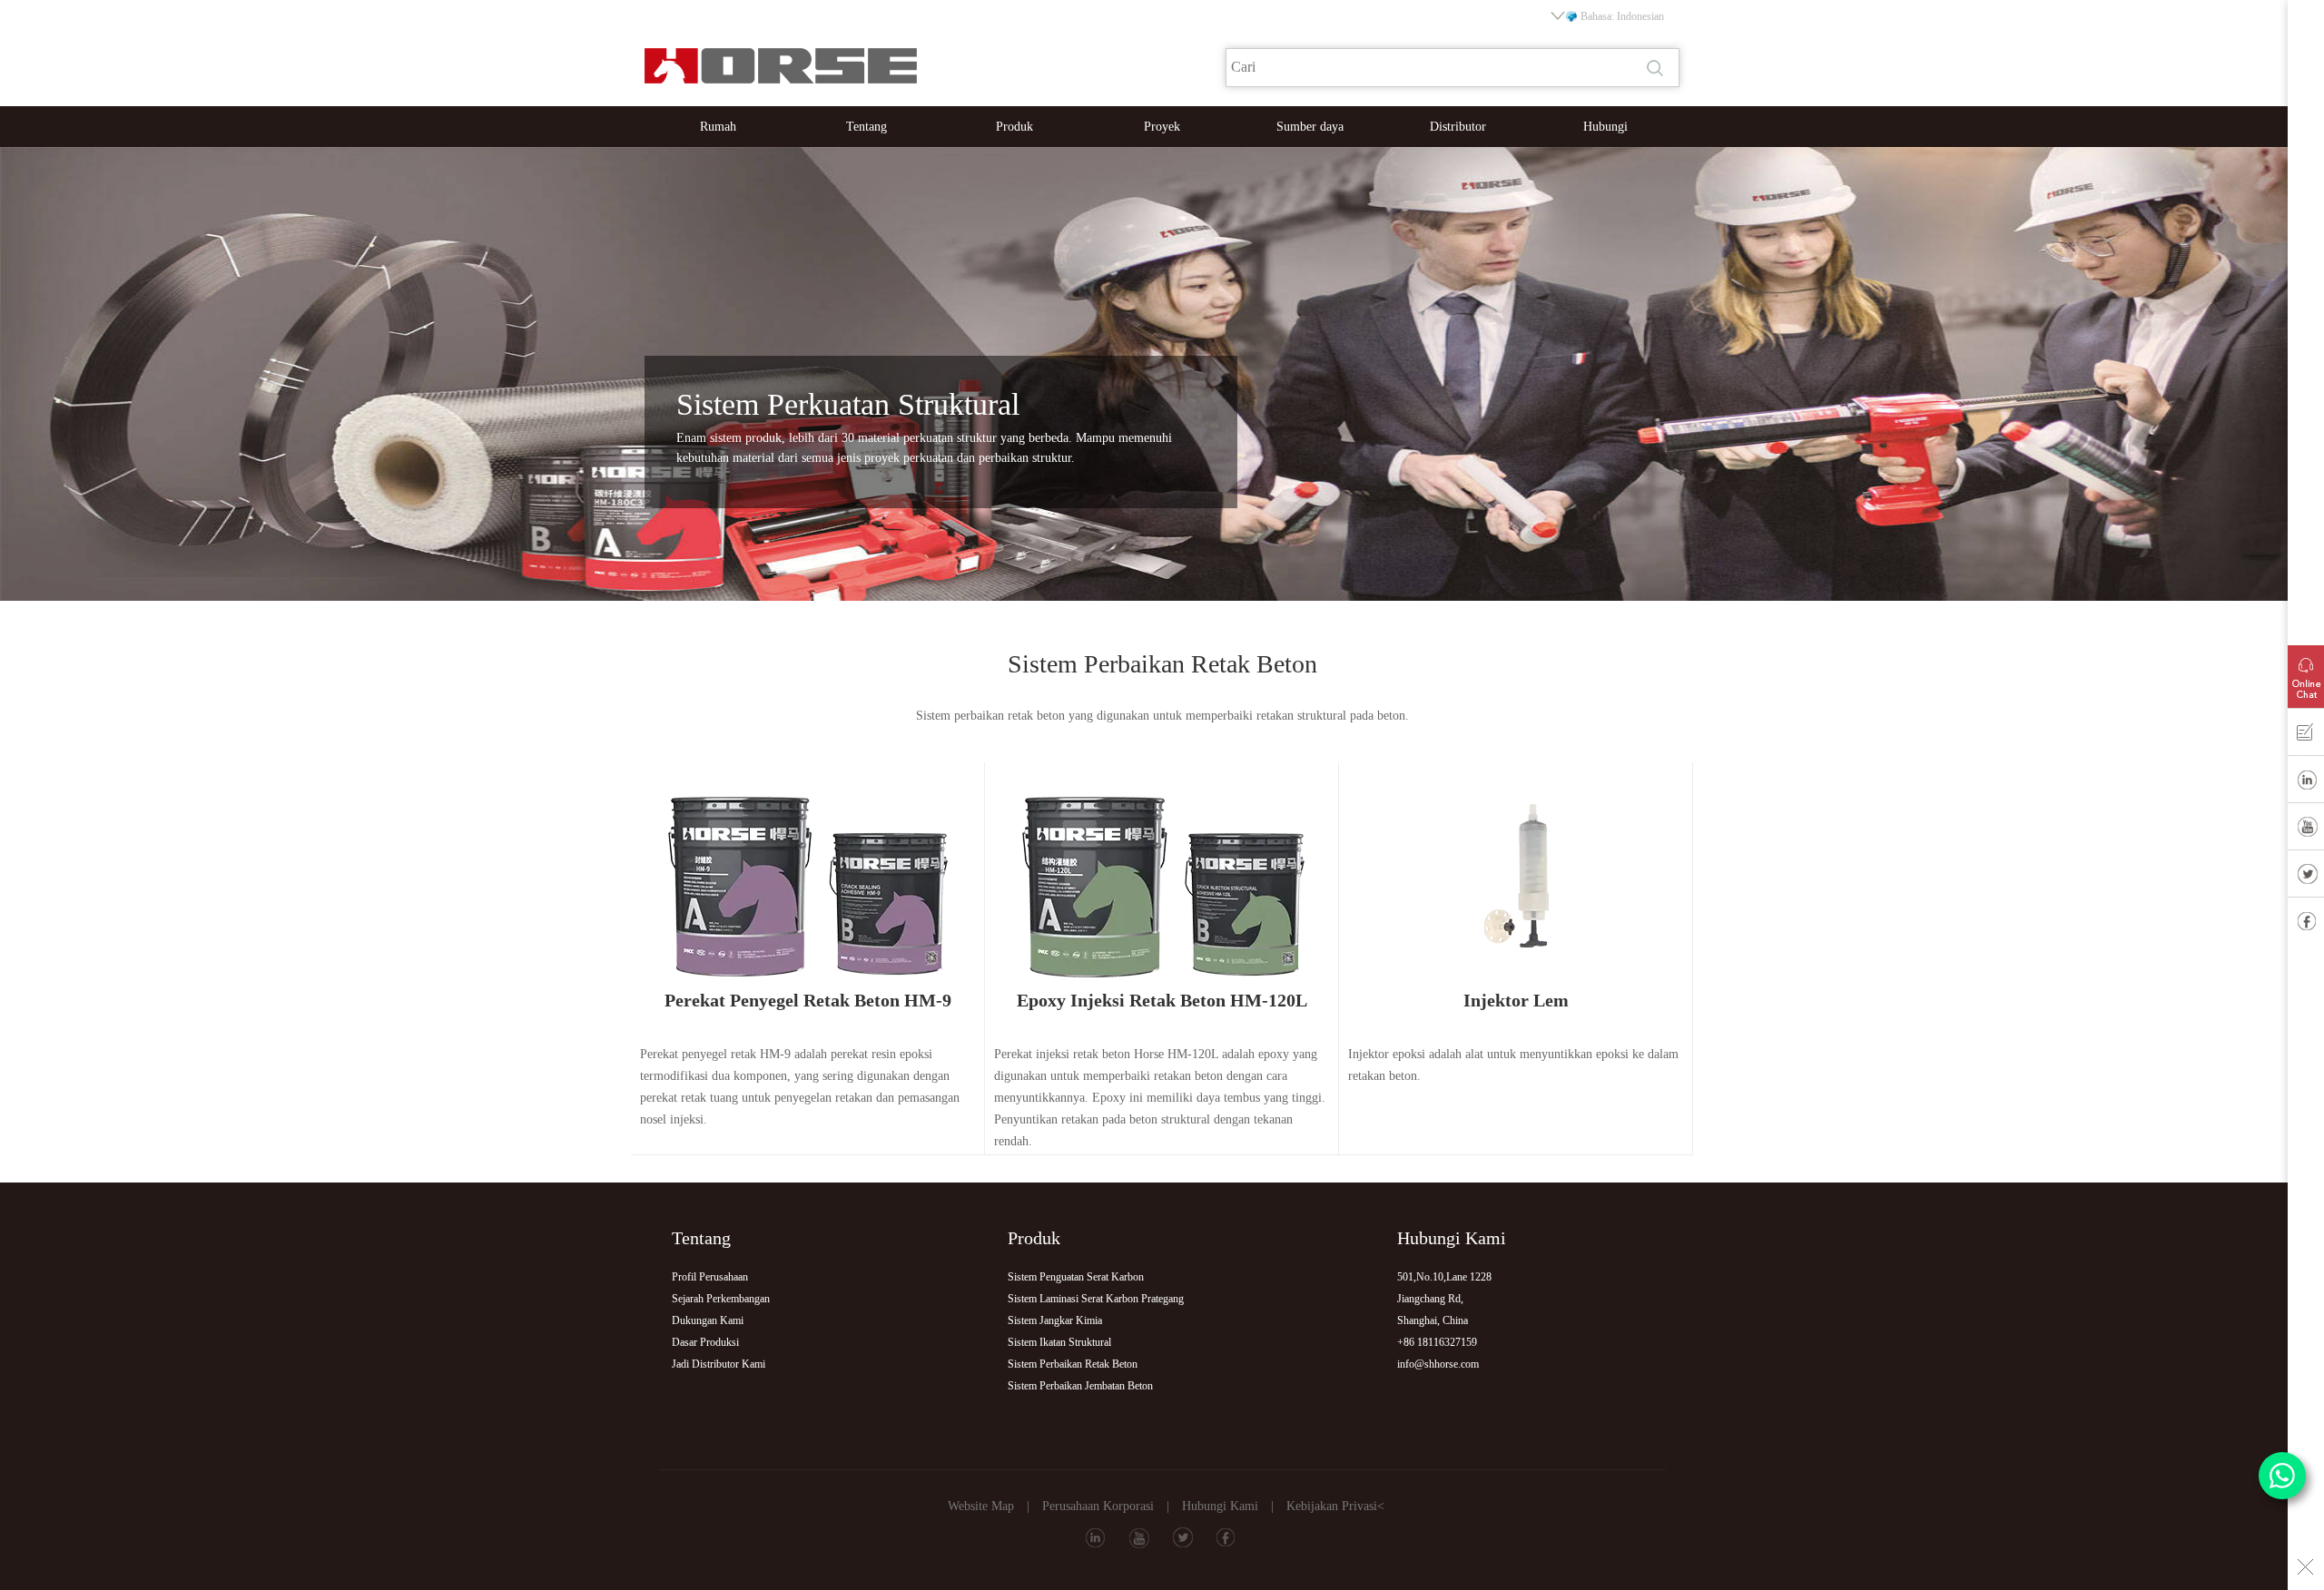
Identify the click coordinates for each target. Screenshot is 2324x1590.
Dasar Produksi (705, 1342)
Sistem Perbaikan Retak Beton (1073, 1364)
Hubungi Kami (1220, 1506)
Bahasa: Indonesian (1622, 16)
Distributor (1458, 127)
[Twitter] (2306, 878)
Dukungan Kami (708, 1320)
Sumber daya (1310, 127)
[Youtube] (2306, 830)
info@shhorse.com (1438, 1364)
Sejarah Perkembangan (721, 1299)
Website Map (981, 1506)
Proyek (1162, 127)
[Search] (1657, 68)
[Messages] (2306, 736)
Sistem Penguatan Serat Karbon (1076, 1277)
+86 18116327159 (1437, 1342)
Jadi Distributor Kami (719, 1364)
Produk (1014, 127)
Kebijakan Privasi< (1335, 1506)
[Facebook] (2306, 925)
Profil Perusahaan (710, 1277)
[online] (2306, 672)
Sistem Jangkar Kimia (1055, 1320)
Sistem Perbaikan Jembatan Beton (1080, 1386)
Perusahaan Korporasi (1098, 1506)
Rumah (718, 127)
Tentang (867, 127)
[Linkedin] (2306, 783)
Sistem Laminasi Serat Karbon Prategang (1096, 1299)
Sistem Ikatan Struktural (1059, 1342)
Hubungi (1605, 127)
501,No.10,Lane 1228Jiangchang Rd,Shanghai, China (1444, 1299)
